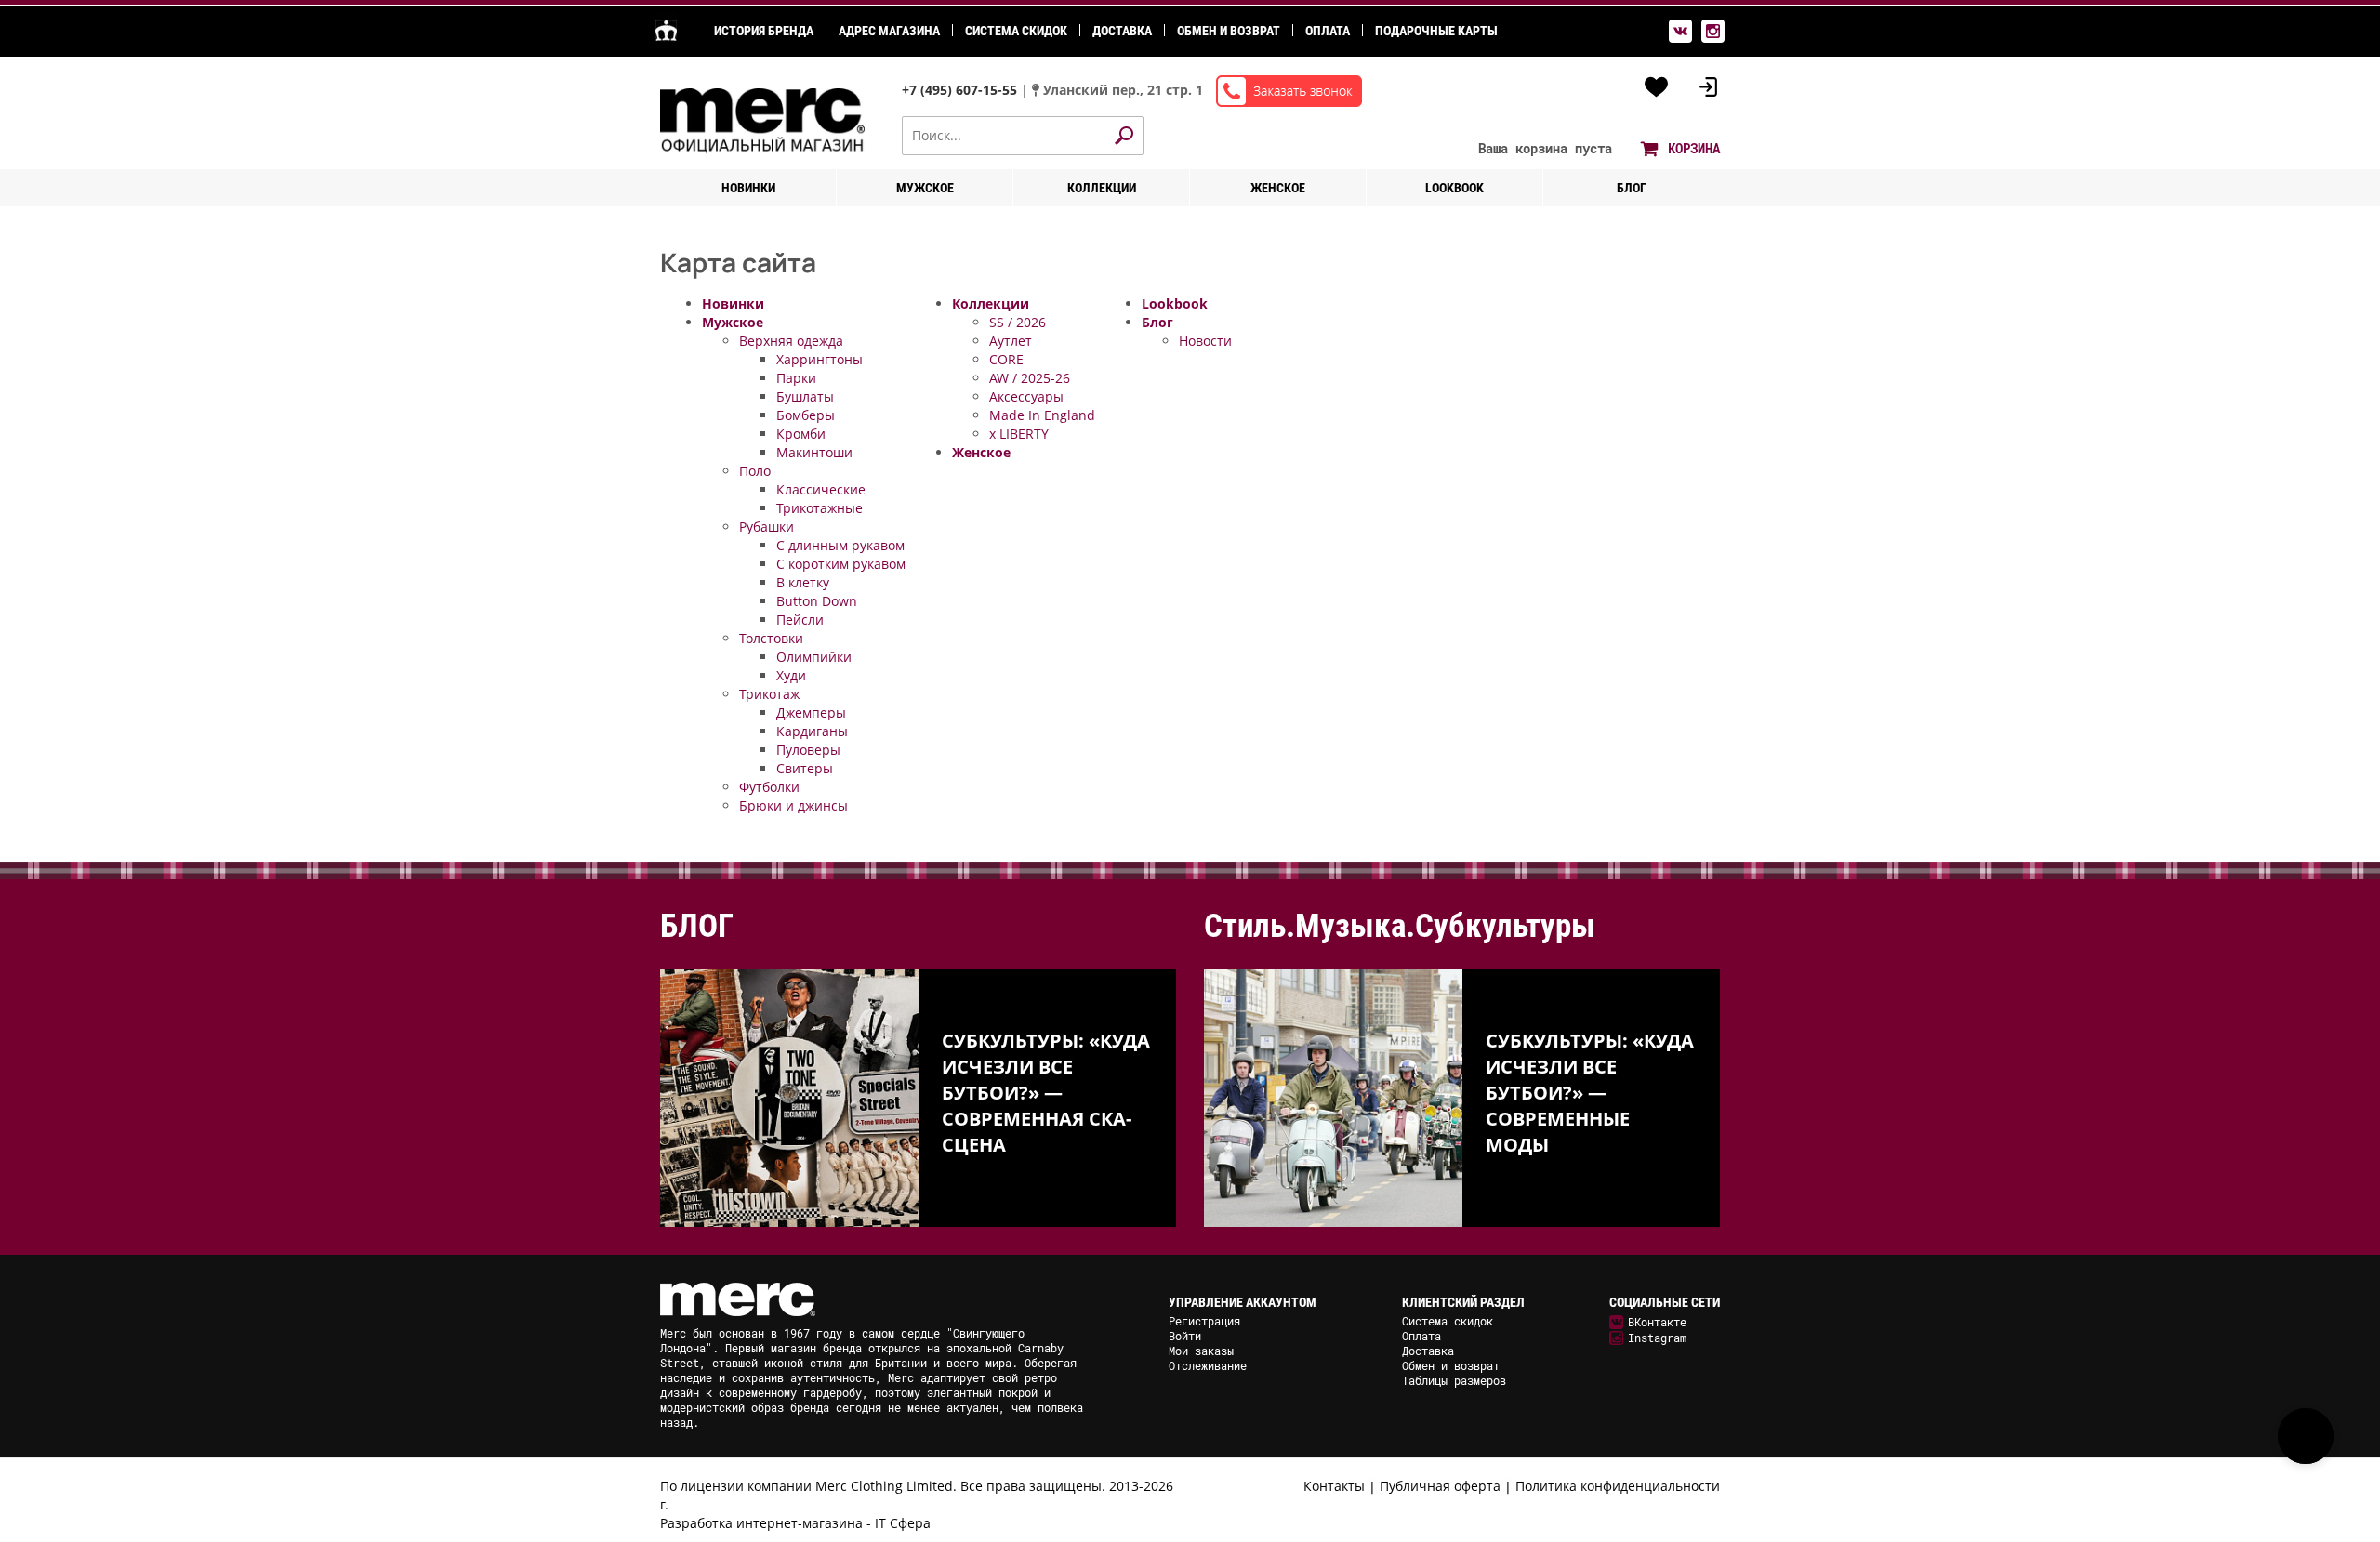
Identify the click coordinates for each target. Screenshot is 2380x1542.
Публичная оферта (1440, 1486)
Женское (1278, 188)
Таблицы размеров (1454, 1380)
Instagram (1657, 1338)
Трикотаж (769, 694)
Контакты (1334, 1486)
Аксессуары (1026, 396)
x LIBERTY (1019, 434)
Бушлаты (805, 396)
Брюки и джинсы (793, 805)
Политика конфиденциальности (1618, 1486)
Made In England (1042, 415)
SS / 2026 (1018, 322)
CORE (1006, 359)
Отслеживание (1208, 1365)
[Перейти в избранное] (1657, 87)
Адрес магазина (889, 31)
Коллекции (1102, 188)
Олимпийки (814, 657)
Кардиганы (812, 731)
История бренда (764, 31)
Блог (1632, 188)
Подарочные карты (1436, 31)
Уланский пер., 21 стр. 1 (1123, 90)
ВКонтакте (1657, 1322)
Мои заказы (1201, 1351)
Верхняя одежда (791, 341)
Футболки (769, 787)
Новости (1205, 341)
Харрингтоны (820, 359)
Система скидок (1016, 31)
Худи (791, 675)
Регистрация (1204, 1321)
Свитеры (805, 768)
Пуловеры (808, 750)
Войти (1185, 1336)
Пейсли (800, 619)
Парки (796, 378)
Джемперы (811, 712)
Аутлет (1011, 341)
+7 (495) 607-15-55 (961, 90)
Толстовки (771, 638)
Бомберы (806, 415)
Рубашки (767, 527)
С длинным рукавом (840, 545)
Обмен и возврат (1229, 31)
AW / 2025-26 (1030, 378)
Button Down (817, 601)
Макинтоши (814, 452)
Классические (821, 489)
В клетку (803, 582)
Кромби (801, 434)
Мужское (925, 188)
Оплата (1328, 31)
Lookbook (1454, 188)
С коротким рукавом (841, 564)
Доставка (1122, 31)
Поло (755, 471)
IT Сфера (903, 1523)
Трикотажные (820, 508)
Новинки (748, 188)
